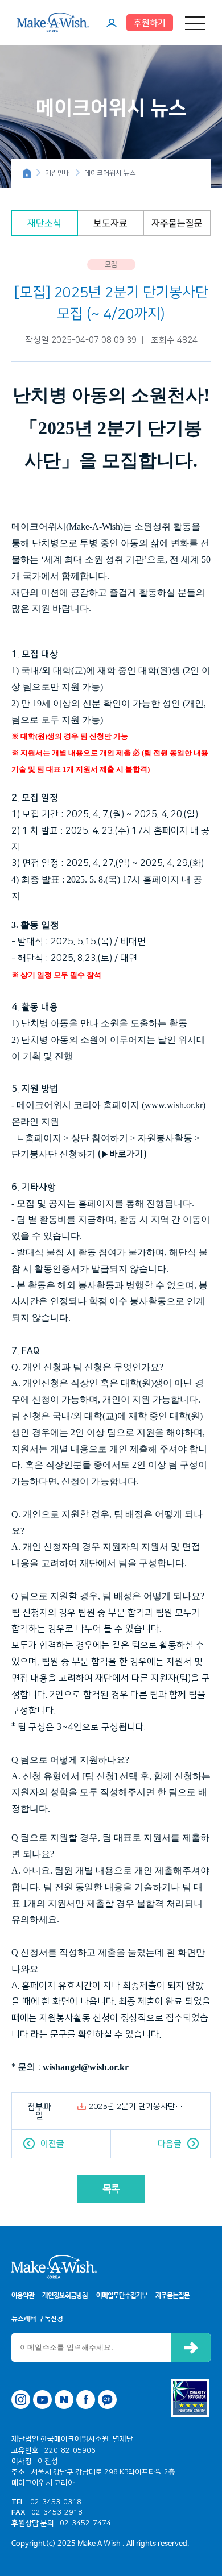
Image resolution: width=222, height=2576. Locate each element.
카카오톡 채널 (107, 2400)
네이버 (64, 2400)
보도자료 (110, 223)
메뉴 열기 (195, 23)
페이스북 (86, 2400)
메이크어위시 (53, 22)
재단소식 (44, 223)
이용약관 (23, 2296)
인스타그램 (21, 2400)
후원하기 (150, 23)
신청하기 (191, 2348)
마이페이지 (112, 23)
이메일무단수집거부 (122, 2296)
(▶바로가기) (122, 1154)
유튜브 (42, 2400)
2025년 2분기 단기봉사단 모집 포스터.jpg (137, 2107)
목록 (111, 2189)
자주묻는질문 (177, 223)
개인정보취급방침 (65, 2296)
